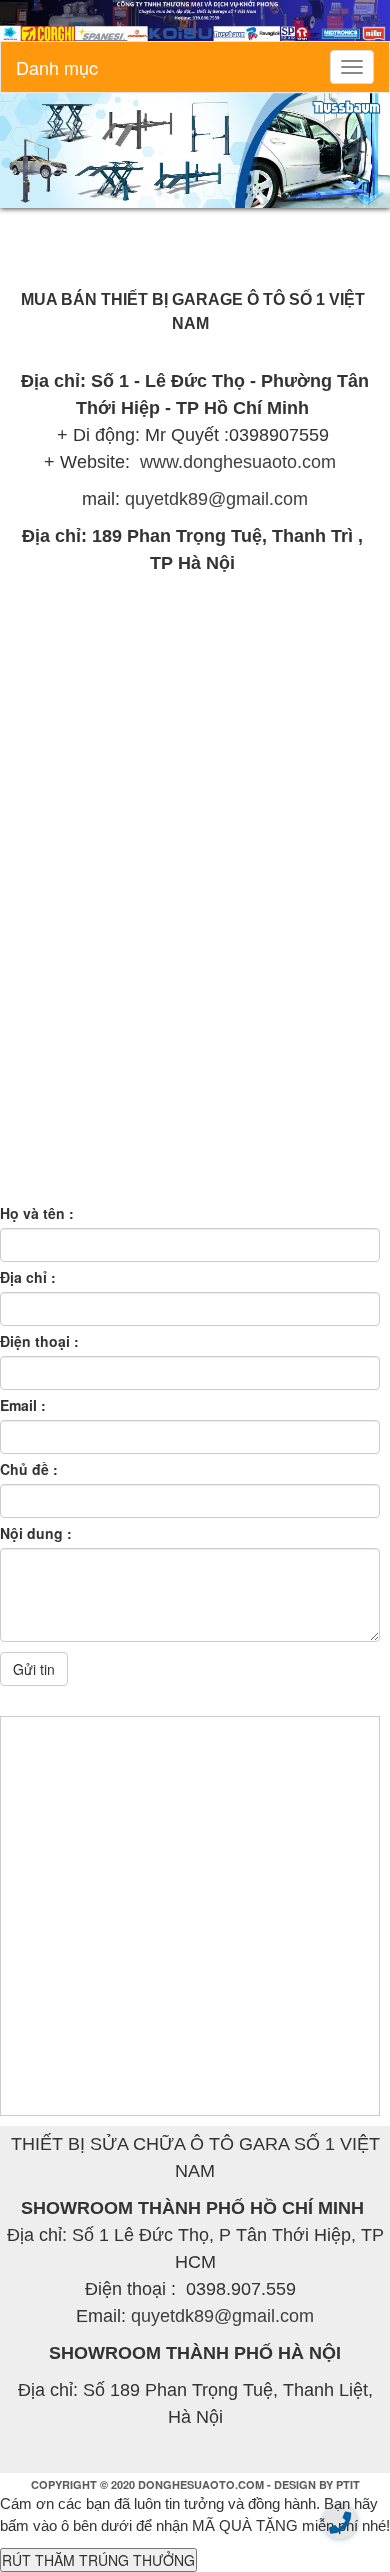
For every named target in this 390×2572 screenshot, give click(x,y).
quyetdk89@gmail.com (216, 499)
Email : (23, 1405)
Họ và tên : (37, 1213)
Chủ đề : (29, 1469)
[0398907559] (340, 2521)
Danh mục (57, 67)
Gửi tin (34, 1669)
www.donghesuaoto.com (240, 462)
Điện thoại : (39, 1341)
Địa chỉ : (28, 1277)
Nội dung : (36, 1533)
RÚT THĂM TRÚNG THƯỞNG (98, 2560)
